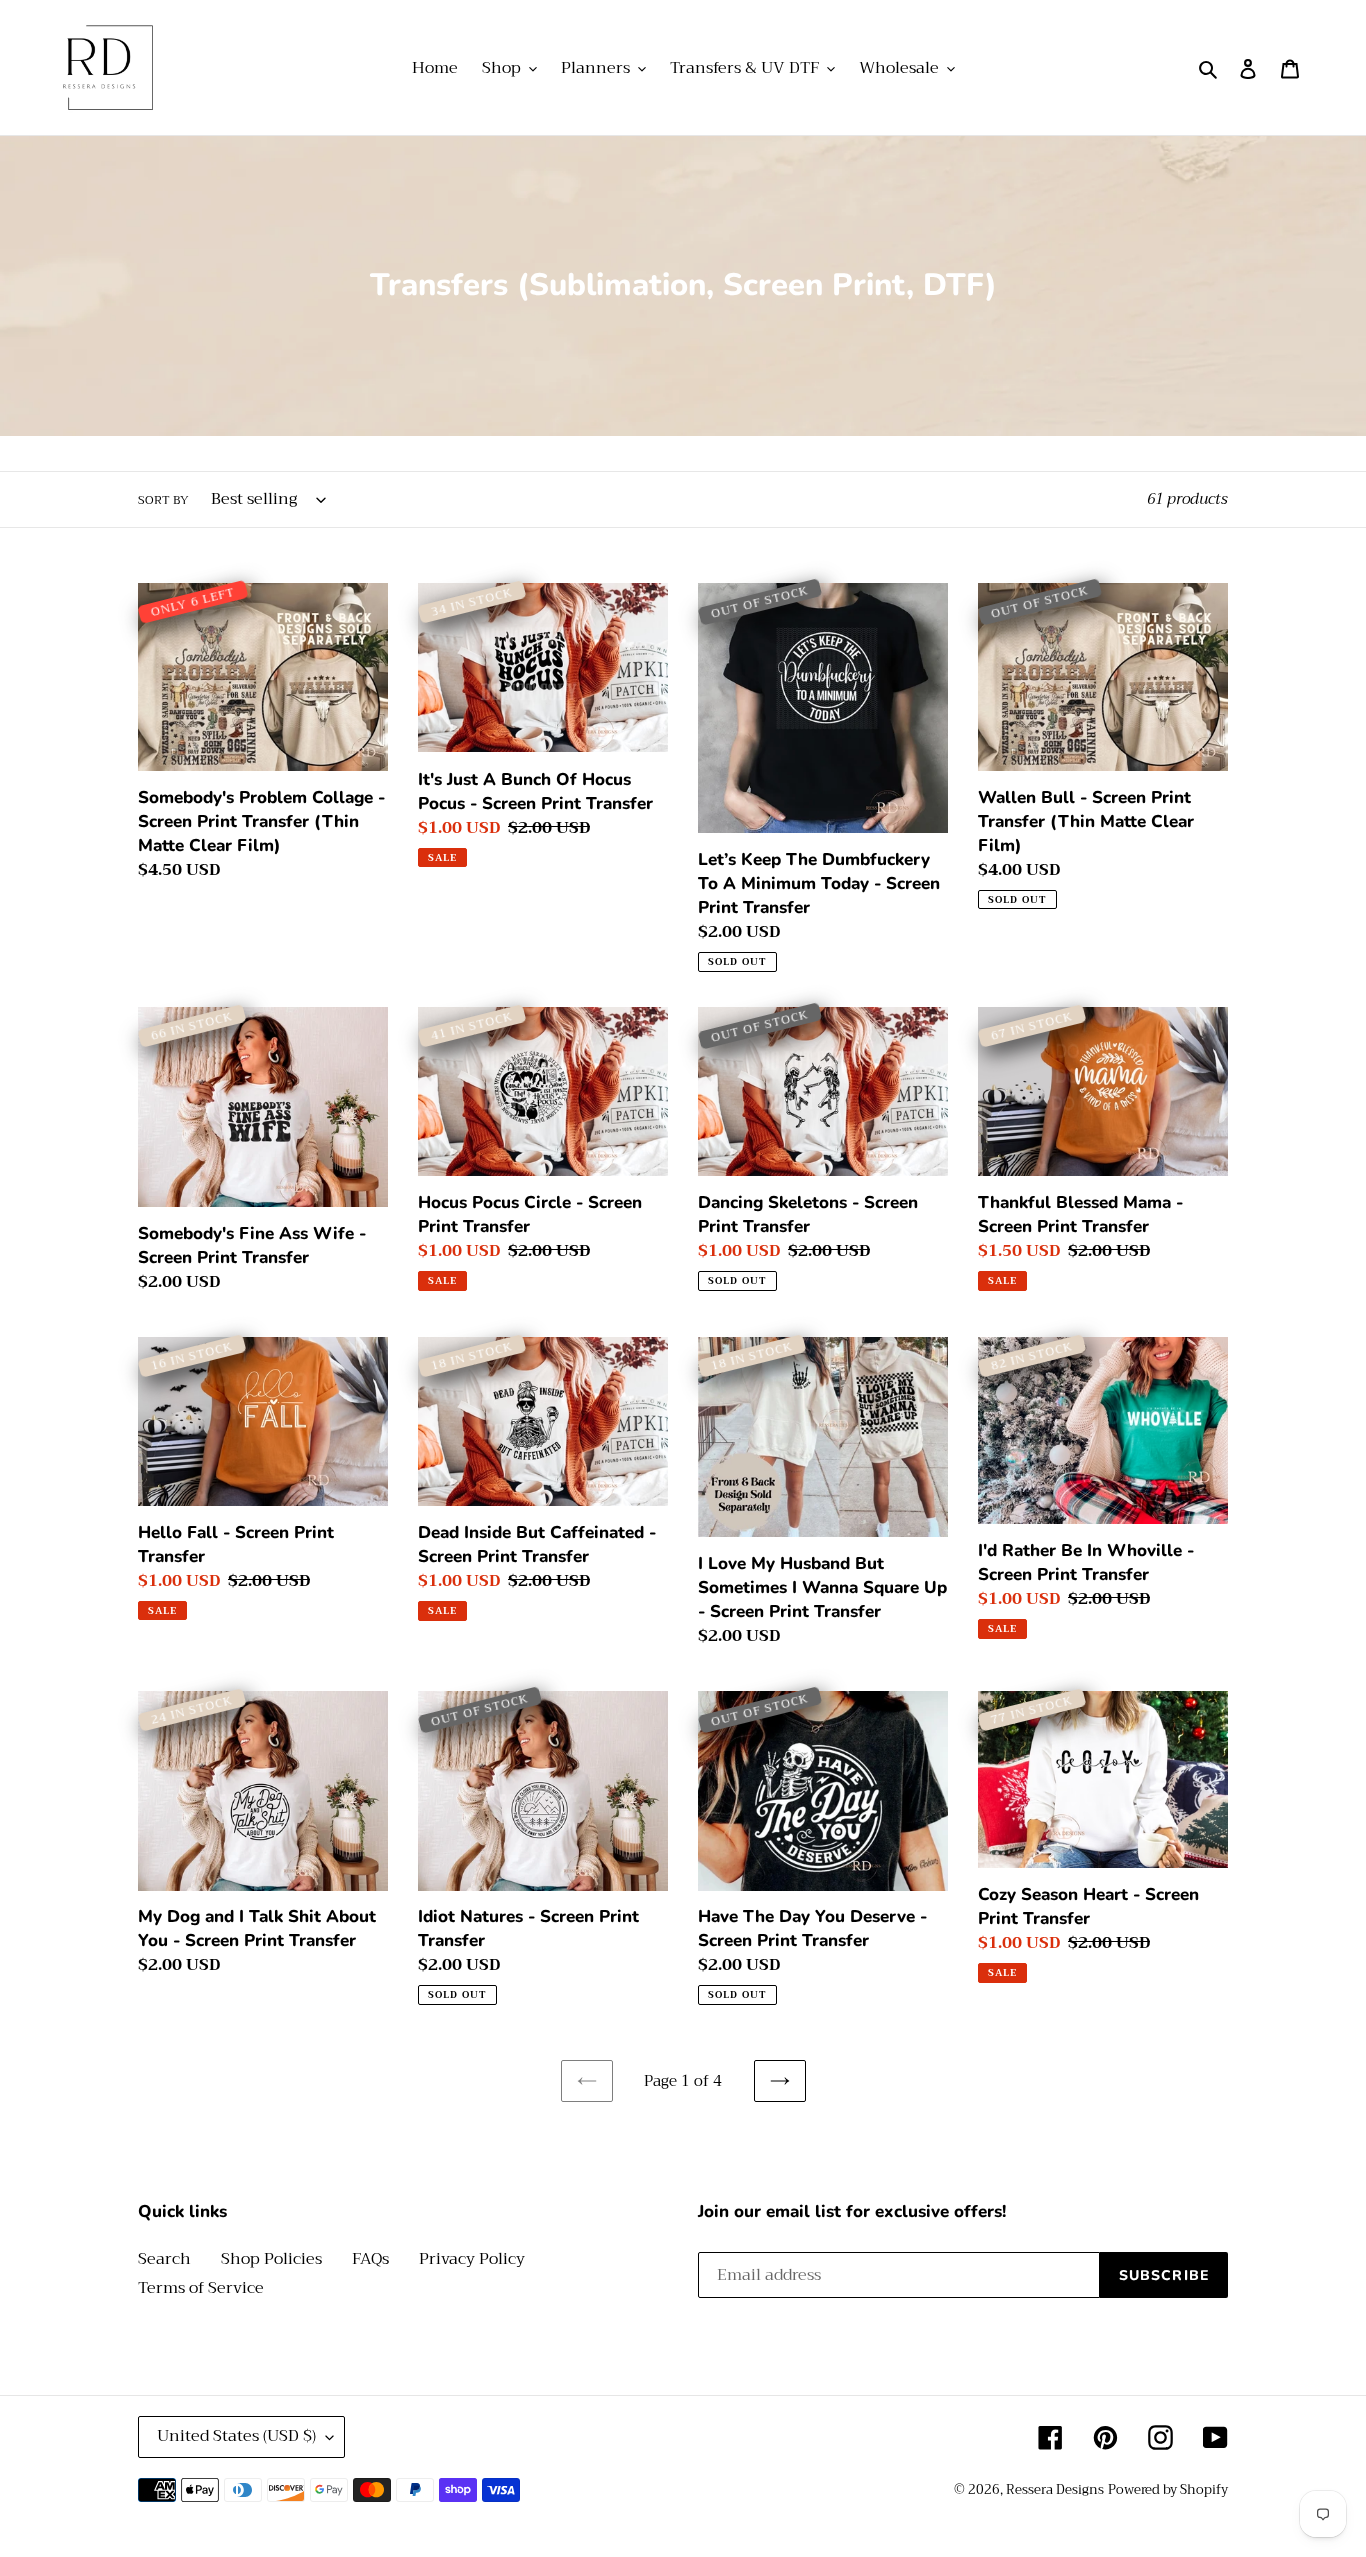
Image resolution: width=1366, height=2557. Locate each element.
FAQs (370, 2259)
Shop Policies (271, 2259)
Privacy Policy (472, 2259)
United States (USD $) (236, 2436)
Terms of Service (201, 2288)
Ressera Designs (1055, 2489)
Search (164, 2259)
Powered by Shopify (1168, 2489)
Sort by (163, 500)
